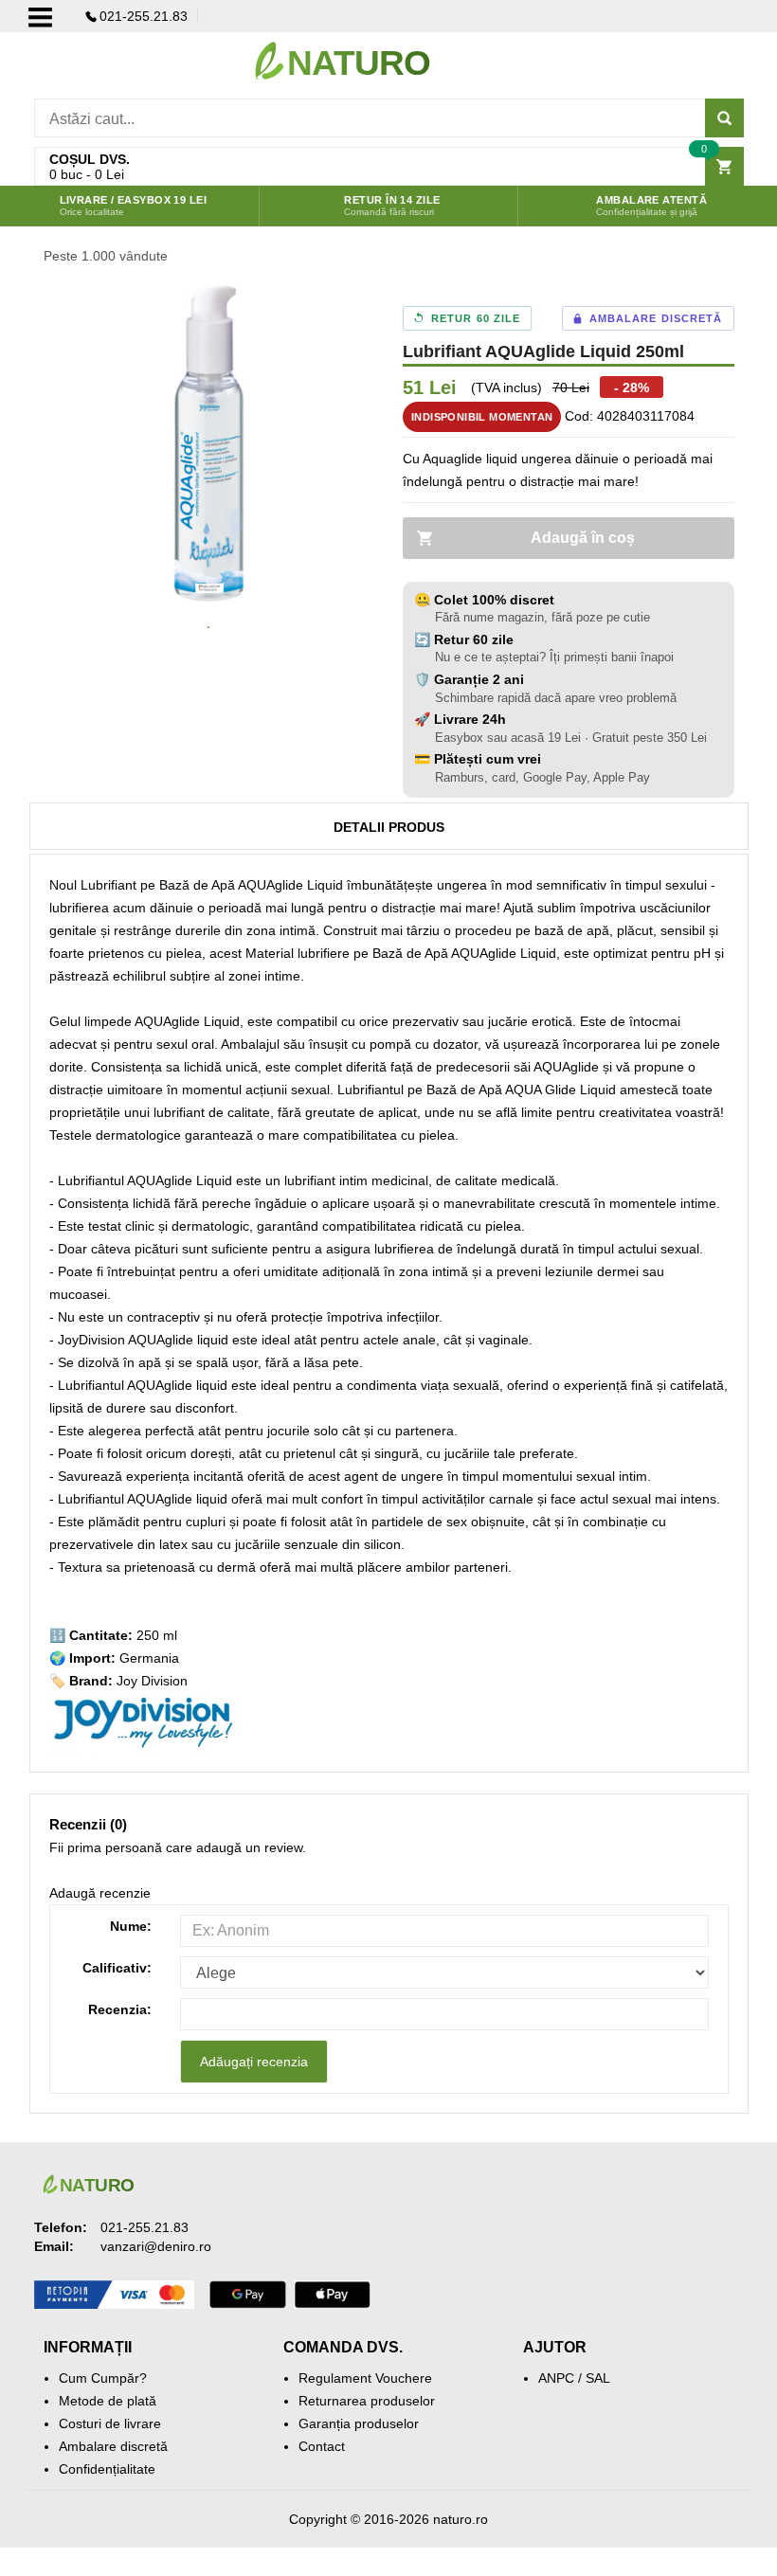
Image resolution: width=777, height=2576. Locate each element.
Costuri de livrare (110, 2423)
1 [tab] (208, 628)
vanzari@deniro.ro (156, 2246)
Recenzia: (120, 2009)
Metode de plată (108, 2401)
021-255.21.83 (144, 16)
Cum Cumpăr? (103, 2378)
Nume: (131, 1926)
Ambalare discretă (113, 2446)
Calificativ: (117, 1968)
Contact (322, 2446)
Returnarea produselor (367, 2401)
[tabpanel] (209, 443)
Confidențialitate (107, 2469)
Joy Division (152, 1681)
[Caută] (724, 118)
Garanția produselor (359, 2423)
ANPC (556, 2378)
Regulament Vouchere (365, 2378)
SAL (598, 2378)
